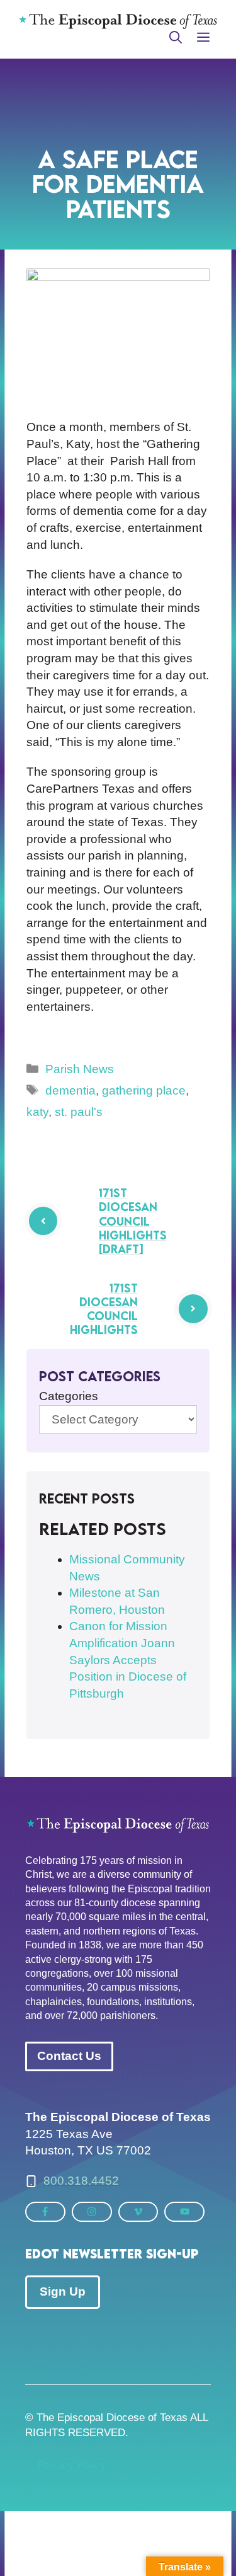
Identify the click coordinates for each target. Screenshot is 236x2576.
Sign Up (63, 2291)
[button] (176, 38)
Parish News (80, 1069)
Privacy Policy (72, 2465)
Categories (69, 1396)
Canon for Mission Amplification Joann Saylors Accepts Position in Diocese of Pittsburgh (128, 1659)
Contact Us (69, 2056)
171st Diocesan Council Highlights (104, 1309)
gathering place (144, 1090)
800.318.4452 (81, 2181)
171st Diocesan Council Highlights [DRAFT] (133, 1221)
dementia (70, 1090)
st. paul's (79, 1112)
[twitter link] (45, 2211)
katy (37, 1112)
